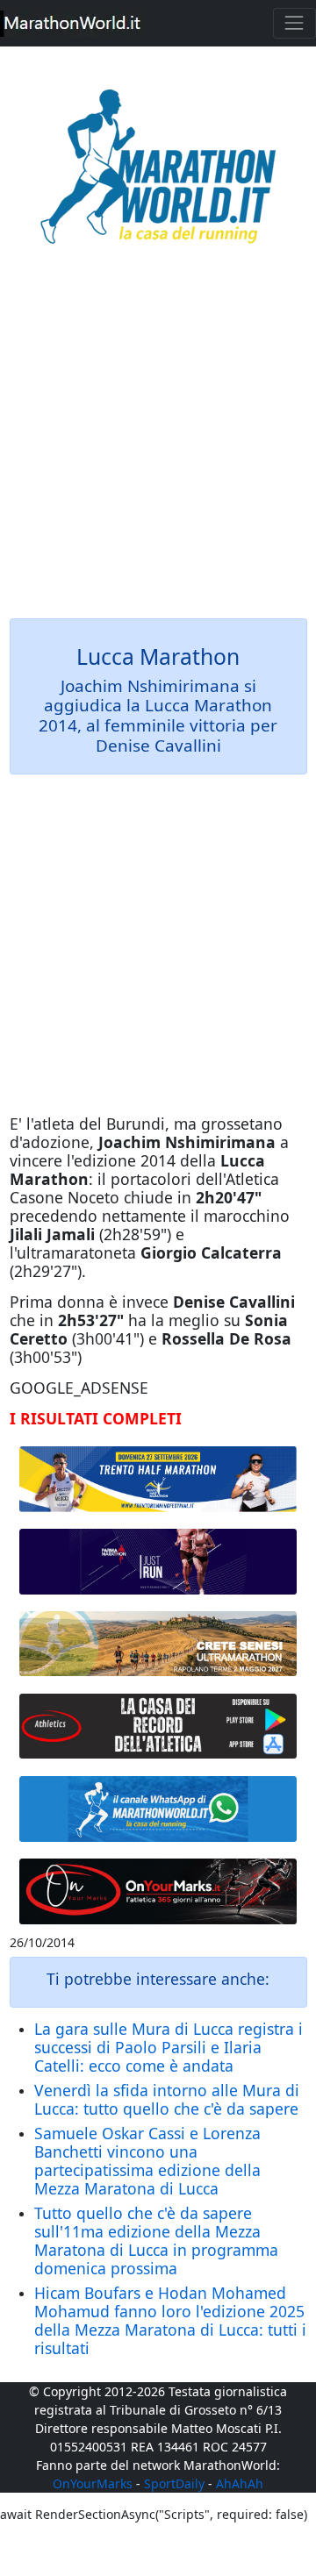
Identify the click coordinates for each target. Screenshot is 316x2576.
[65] (158, 1809)
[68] (158, 1891)
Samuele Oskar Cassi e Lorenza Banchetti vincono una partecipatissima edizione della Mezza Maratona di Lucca (147, 2161)
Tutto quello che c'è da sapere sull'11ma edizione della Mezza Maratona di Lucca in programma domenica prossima (156, 2241)
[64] (158, 1726)
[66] (158, 1479)
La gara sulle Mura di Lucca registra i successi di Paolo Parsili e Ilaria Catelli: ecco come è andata (169, 2047)
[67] (158, 1644)
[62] (158, 1562)
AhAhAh (240, 2483)
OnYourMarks (93, 2483)
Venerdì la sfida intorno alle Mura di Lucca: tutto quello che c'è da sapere (167, 2099)
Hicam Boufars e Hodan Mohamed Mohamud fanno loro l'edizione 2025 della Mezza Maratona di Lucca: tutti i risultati (170, 2320)
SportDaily (174, 2483)
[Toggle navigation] (294, 23)
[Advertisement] (158, 444)
